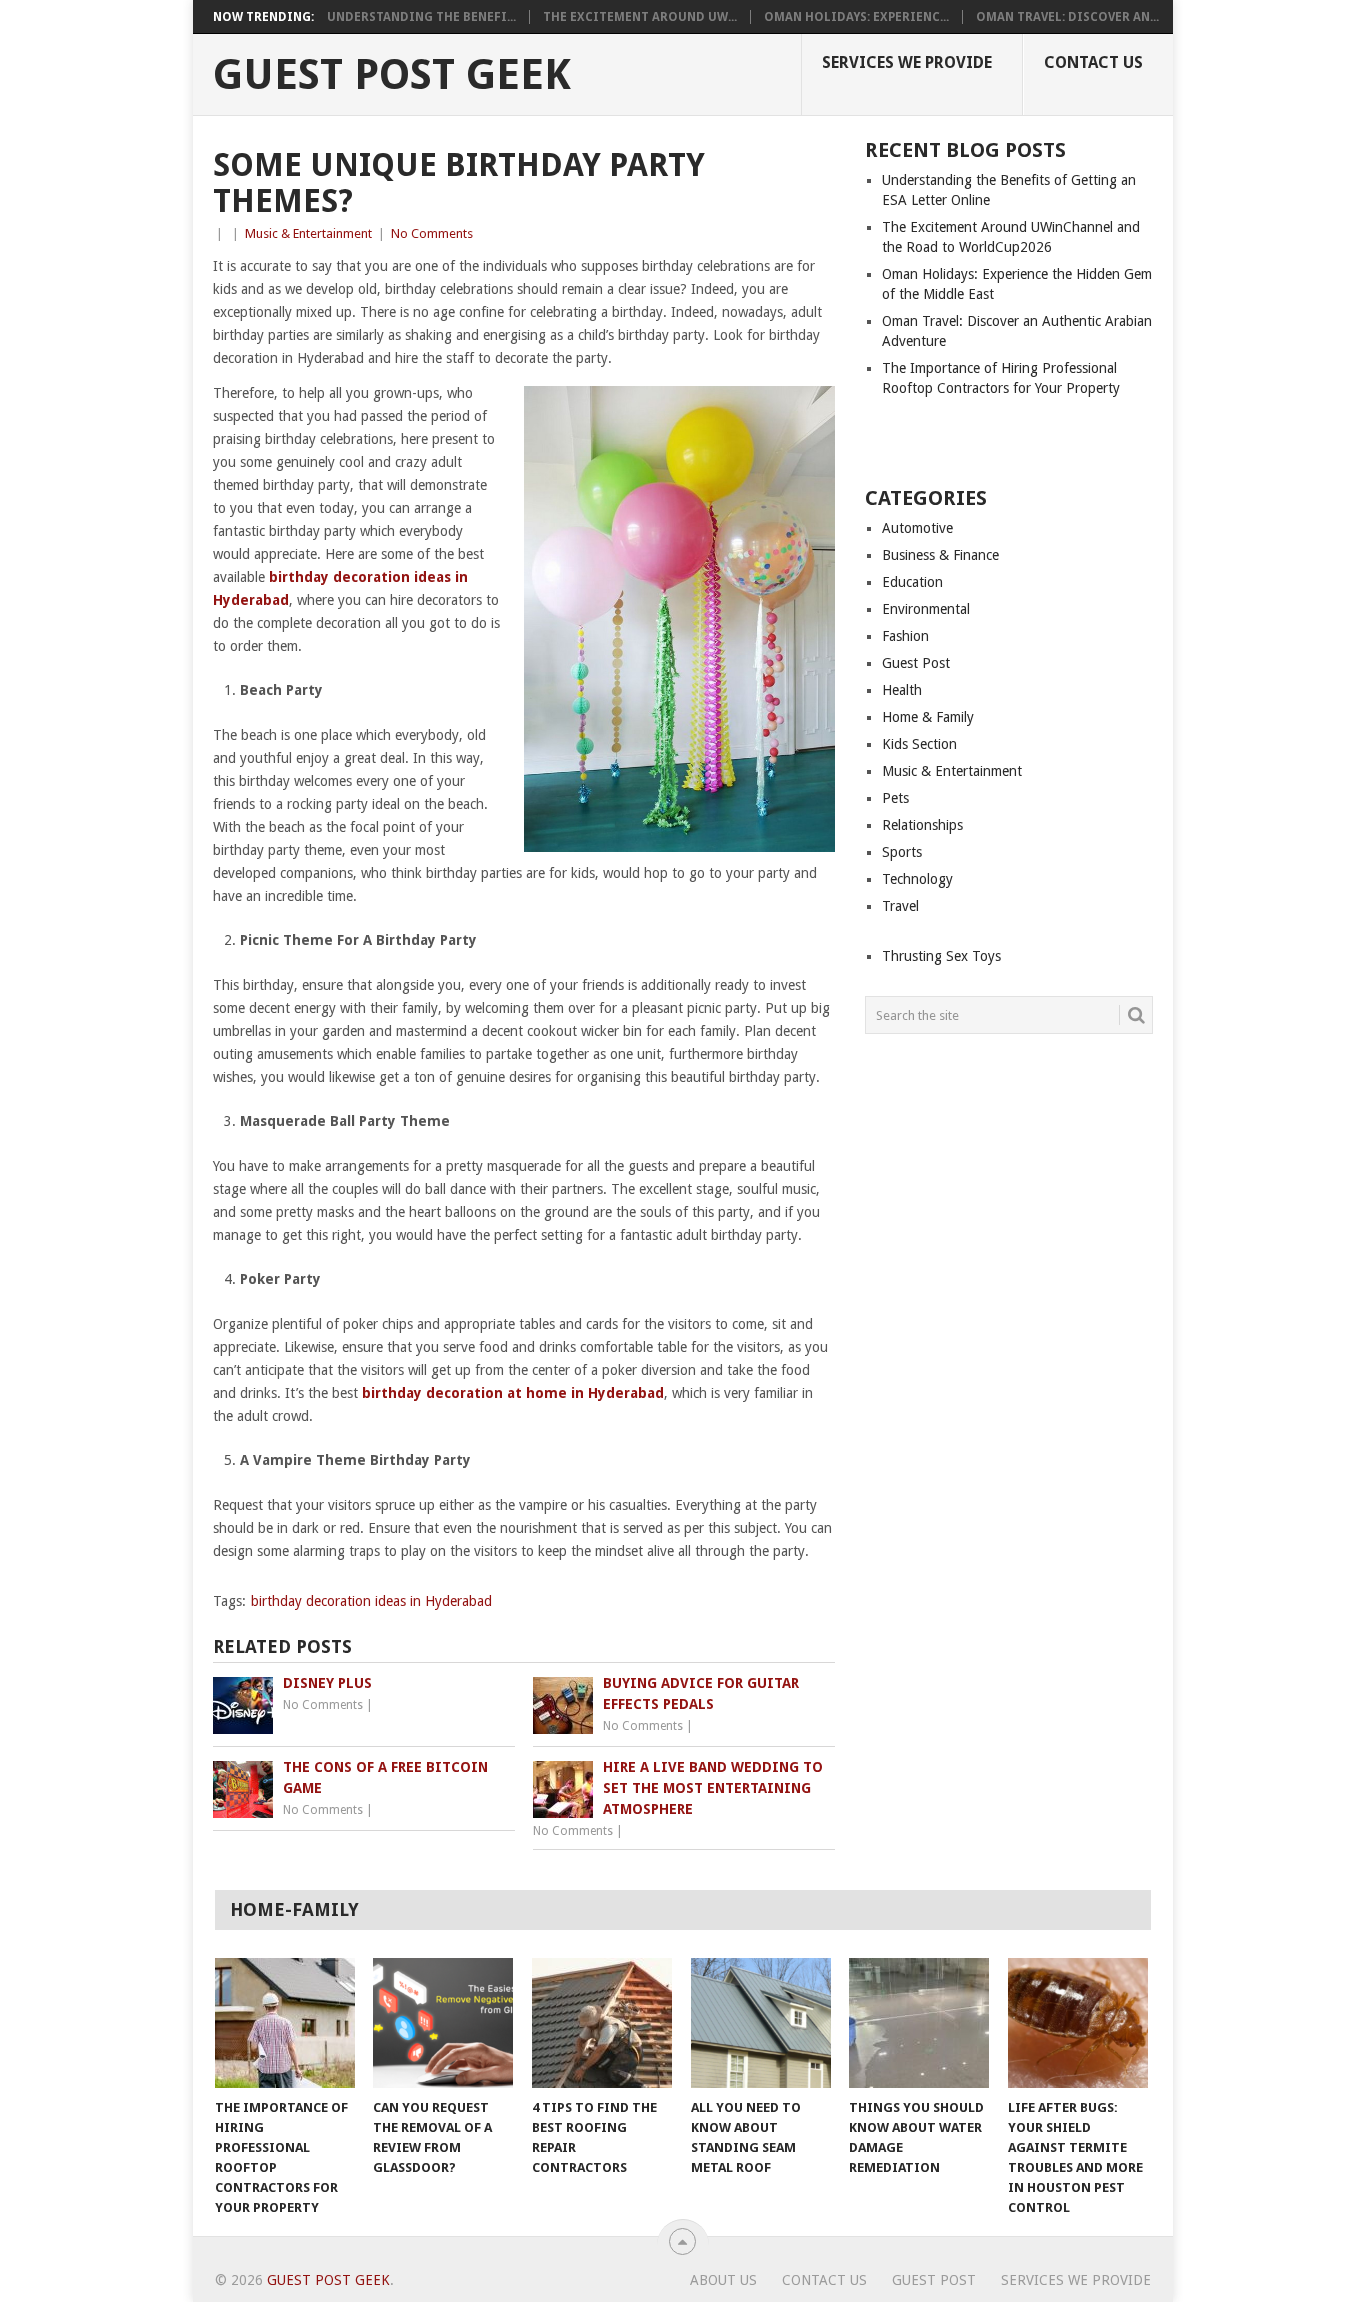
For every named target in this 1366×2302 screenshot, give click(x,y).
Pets (895, 798)
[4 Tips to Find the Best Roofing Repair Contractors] (602, 2023)
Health (902, 690)
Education (912, 582)
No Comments (432, 233)
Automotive (917, 528)
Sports (902, 852)
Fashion (905, 636)
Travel (900, 906)
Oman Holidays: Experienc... (856, 17)
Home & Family (928, 717)
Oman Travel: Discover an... (1067, 17)
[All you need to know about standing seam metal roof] (761, 2023)
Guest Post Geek (392, 75)
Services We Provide (907, 62)
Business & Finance (940, 555)
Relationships (922, 825)
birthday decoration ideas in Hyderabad (371, 1601)
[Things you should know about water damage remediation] (919, 2023)
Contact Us (1093, 62)
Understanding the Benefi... (421, 17)
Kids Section (919, 744)
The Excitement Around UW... (640, 17)
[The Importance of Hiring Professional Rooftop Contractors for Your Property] (285, 2023)
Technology (917, 879)
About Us (723, 2280)
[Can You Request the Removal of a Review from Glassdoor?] (443, 2023)
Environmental (926, 609)
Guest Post (916, 663)
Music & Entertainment (308, 233)
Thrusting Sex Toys (941, 956)
